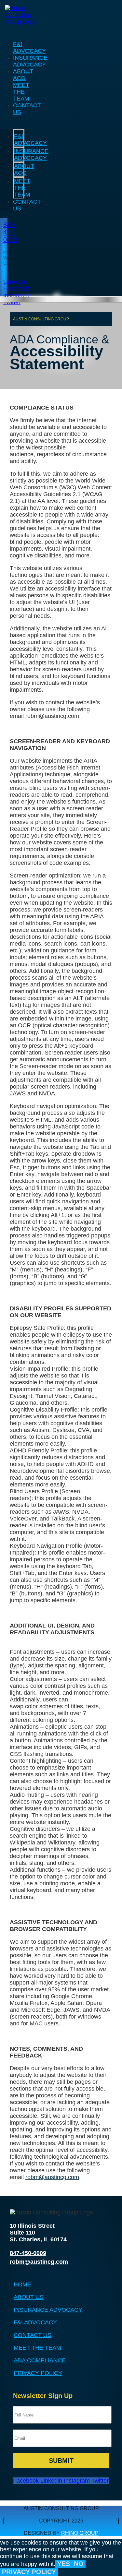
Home (22, 2284)
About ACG (23, 75)
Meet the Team (37, 2348)
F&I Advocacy (29, 48)
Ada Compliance (40, 2360)
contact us (33, 2335)
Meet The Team (21, 92)
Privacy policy (29, 2572)
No (79, 2564)
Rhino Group (80, 2533)
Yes (64, 2564)
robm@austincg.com (52, 2177)
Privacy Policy (38, 2373)
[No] (60, 2574)
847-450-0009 (10, 232)
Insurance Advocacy (30, 61)
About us (29, 2297)
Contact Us (27, 205)
